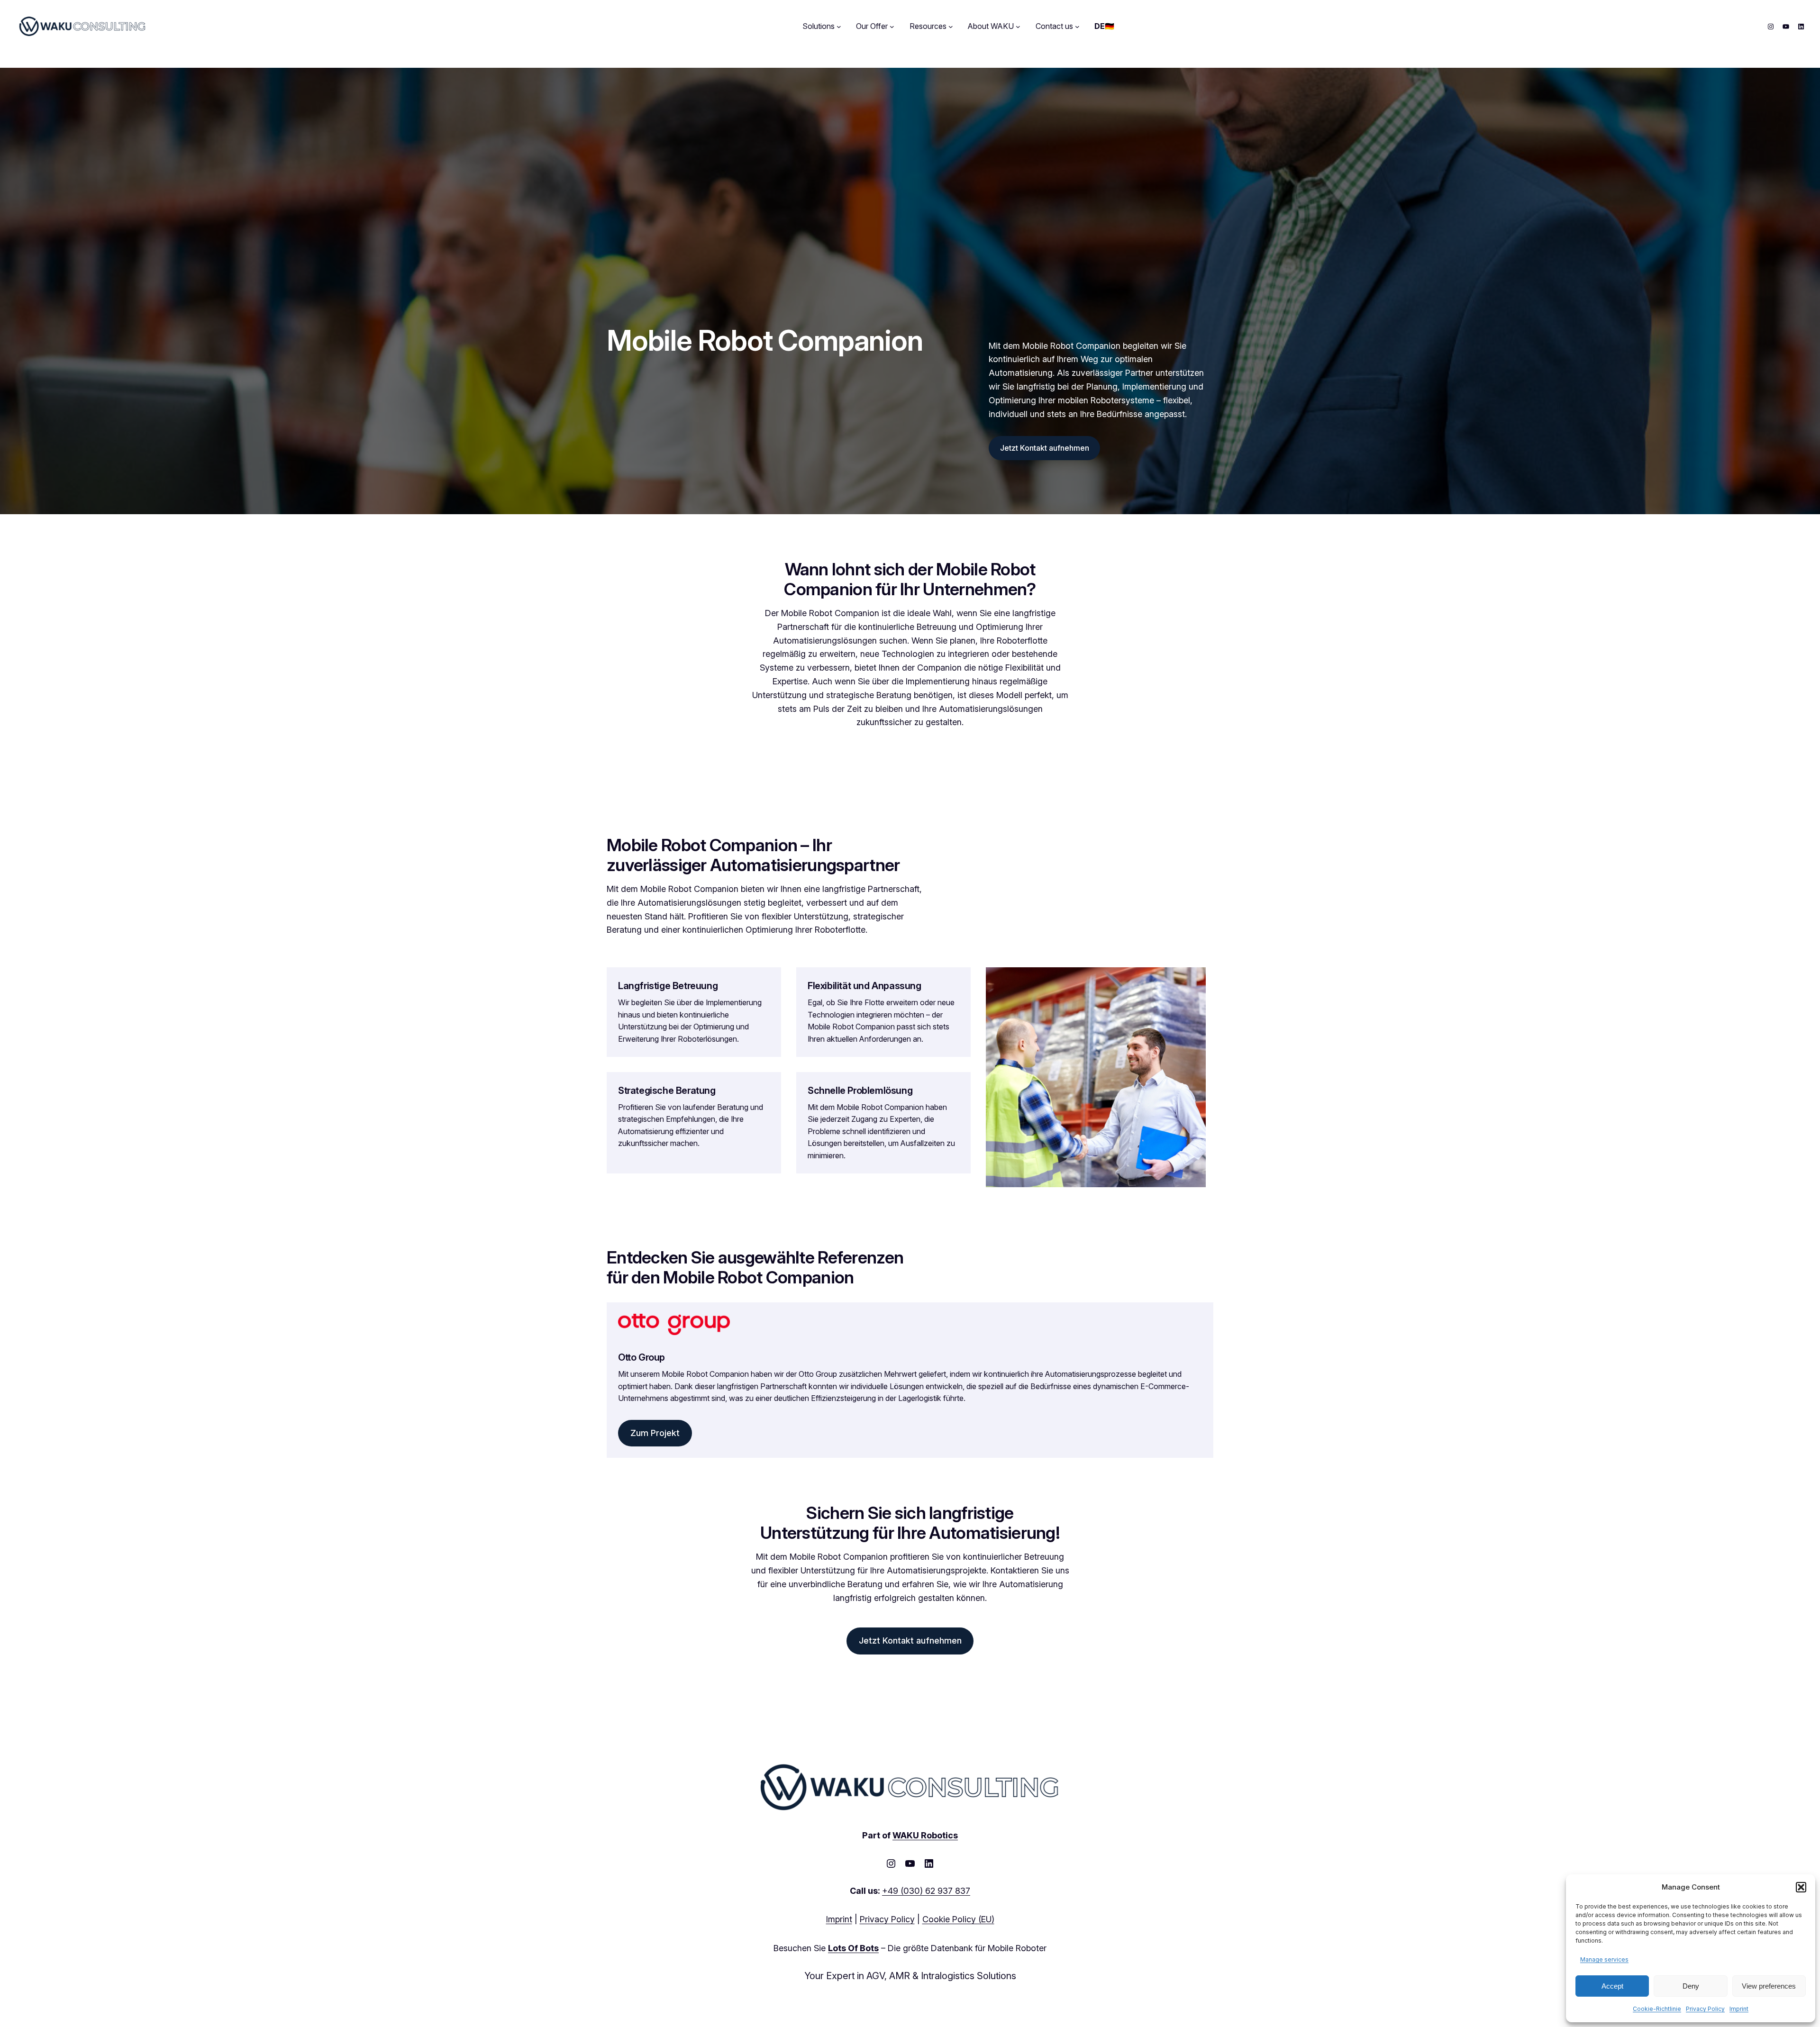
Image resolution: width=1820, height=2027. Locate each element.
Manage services (1604, 1959)
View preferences (1769, 1986)
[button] (1801, 1887)
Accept (1612, 1986)
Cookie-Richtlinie (1657, 2009)
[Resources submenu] (951, 27)
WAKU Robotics (925, 1835)
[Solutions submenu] (839, 27)
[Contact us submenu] (1077, 27)
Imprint (1739, 2009)
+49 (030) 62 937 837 (926, 1891)
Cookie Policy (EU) (958, 1919)
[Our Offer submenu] (892, 27)
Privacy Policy (1705, 2009)
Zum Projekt (655, 1433)
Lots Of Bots (853, 1948)
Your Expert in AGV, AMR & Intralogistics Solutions (910, 1976)
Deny (1691, 1986)
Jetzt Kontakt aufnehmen (1045, 448)
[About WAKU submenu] (1018, 27)
